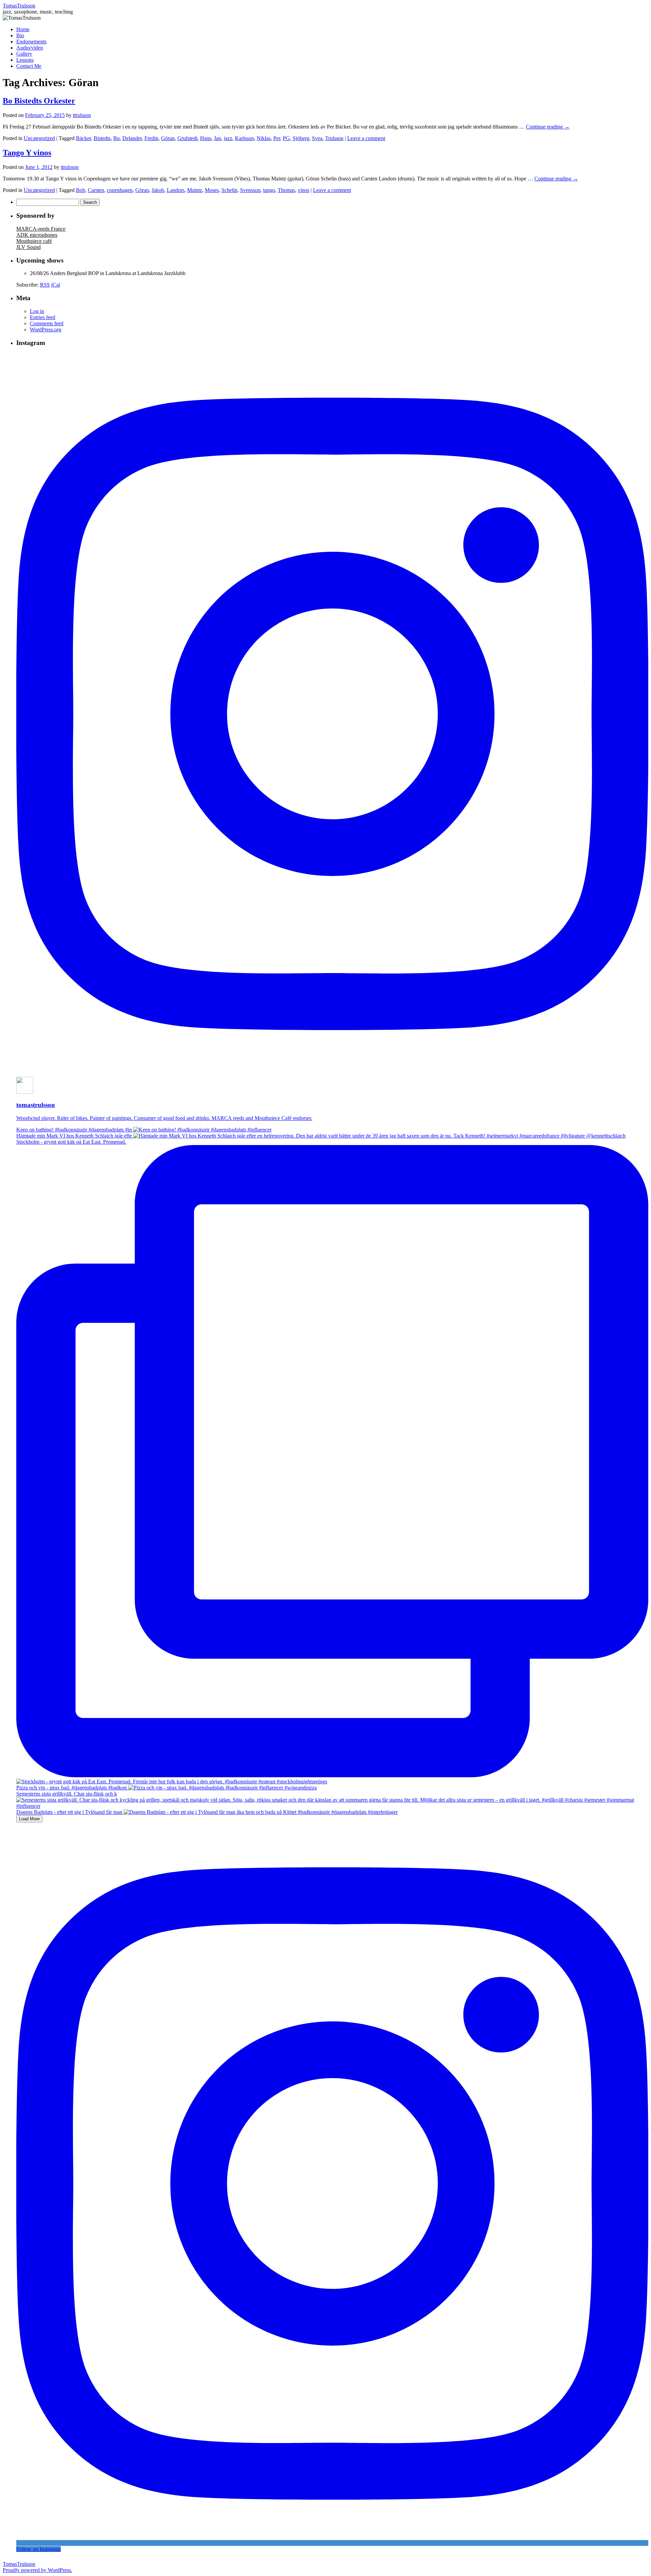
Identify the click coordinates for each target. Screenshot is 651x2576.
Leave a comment (366, 138)
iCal (56, 285)
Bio (20, 35)
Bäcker (83, 138)
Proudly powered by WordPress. (37, 2570)
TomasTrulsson (19, 6)
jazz (228, 138)
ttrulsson (82, 115)
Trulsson (334, 138)
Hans (206, 138)
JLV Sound (28, 247)
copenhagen (120, 190)
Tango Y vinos (27, 153)
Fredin (151, 138)
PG (286, 138)
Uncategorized (39, 138)
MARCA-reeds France (41, 229)
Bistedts (102, 138)
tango (269, 190)
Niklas (264, 138)
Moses (212, 190)
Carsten (96, 190)
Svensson (250, 190)
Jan (218, 138)
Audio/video (30, 48)
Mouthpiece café (34, 241)
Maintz (195, 190)
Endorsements (31, 42)
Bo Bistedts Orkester (39, 101)
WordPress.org (46, 330)
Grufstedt (187, 138)
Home (23, 29)
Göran (168, 138)
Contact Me (29, 66)
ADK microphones (37, 235)
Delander (132, 138)
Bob (81, 190)
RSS (45, 285)
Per (277, 138)
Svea (317, 138)
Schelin (229, 190)
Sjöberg (301, 138)
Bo (116, 138)
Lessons (25, 60)
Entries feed (43, 317)
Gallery (24, 54)
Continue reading (548, 127)
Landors (176, 190)
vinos (303, 190)
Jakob (158, 190)
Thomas (286, 190)
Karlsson (244, 138)
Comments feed (47, 323)
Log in (37, 311)
